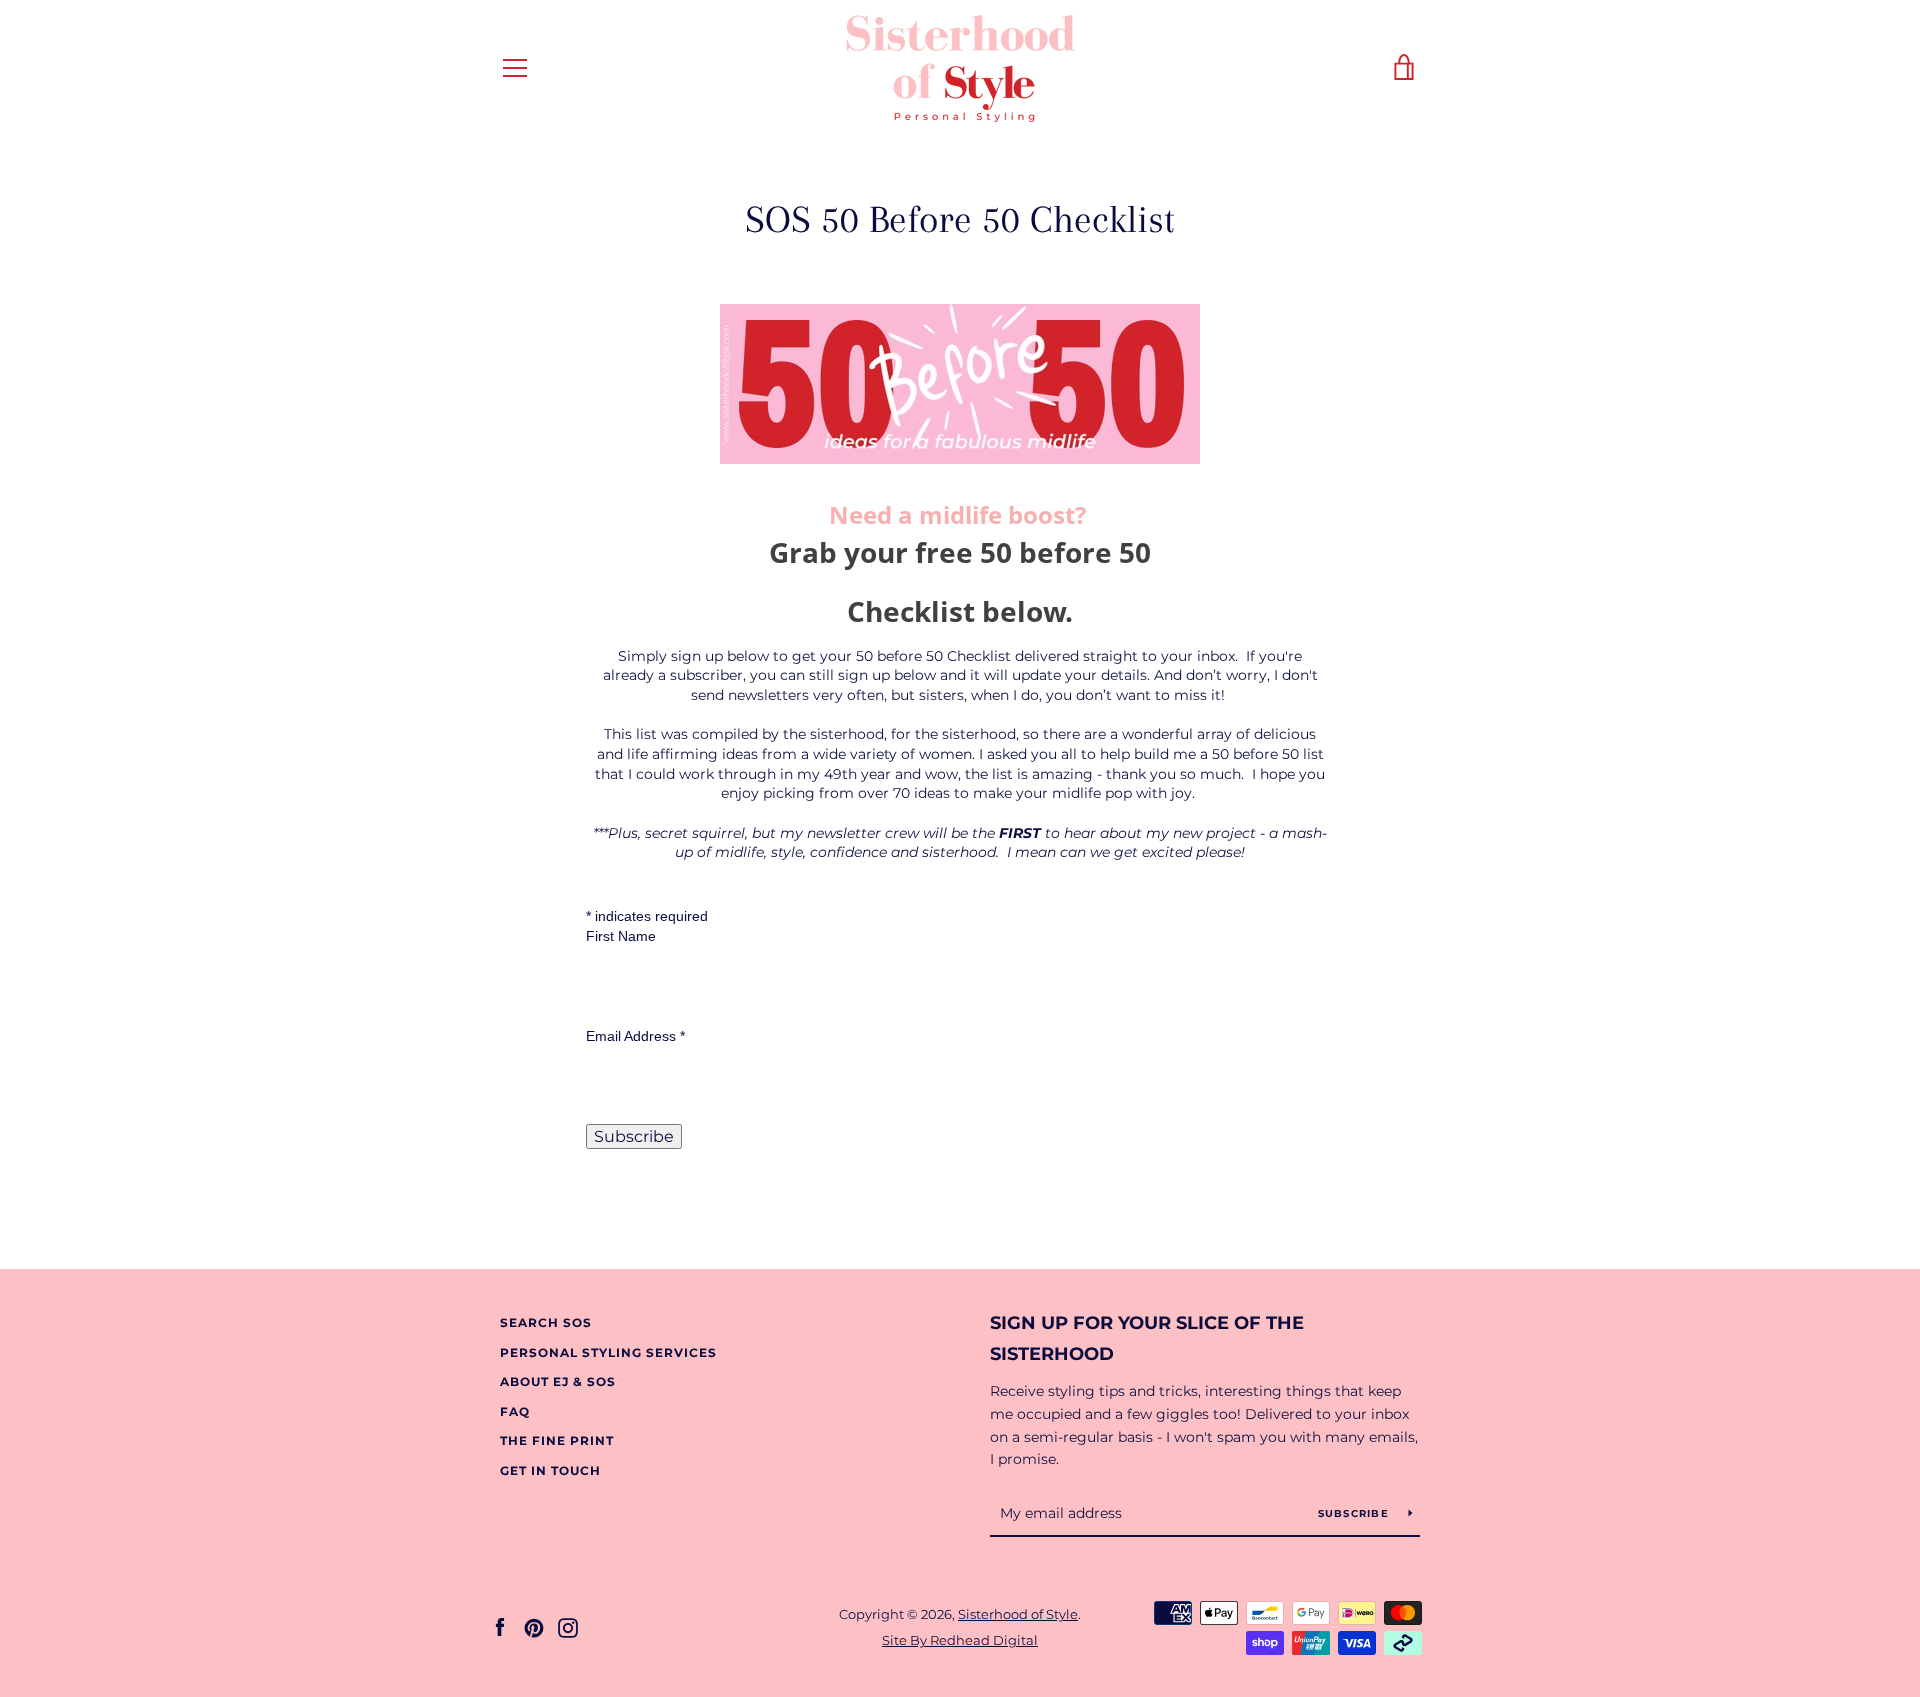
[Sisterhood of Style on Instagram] (568, 1626)
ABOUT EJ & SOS (558, 1381)
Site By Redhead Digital (960, 1640)
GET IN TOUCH (550, 1470)
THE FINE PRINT (557, 1440)
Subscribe (1356, 1513)
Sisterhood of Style (1018, 1614)
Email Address (635, 1036)
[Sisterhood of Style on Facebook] (500, 1626)
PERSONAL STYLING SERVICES (608, 1352)
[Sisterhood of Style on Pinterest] (534, 1626)
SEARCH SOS (546, 1322)
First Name (621, 936)
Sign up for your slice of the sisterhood (1147, 1338)
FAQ (515, 1411)
